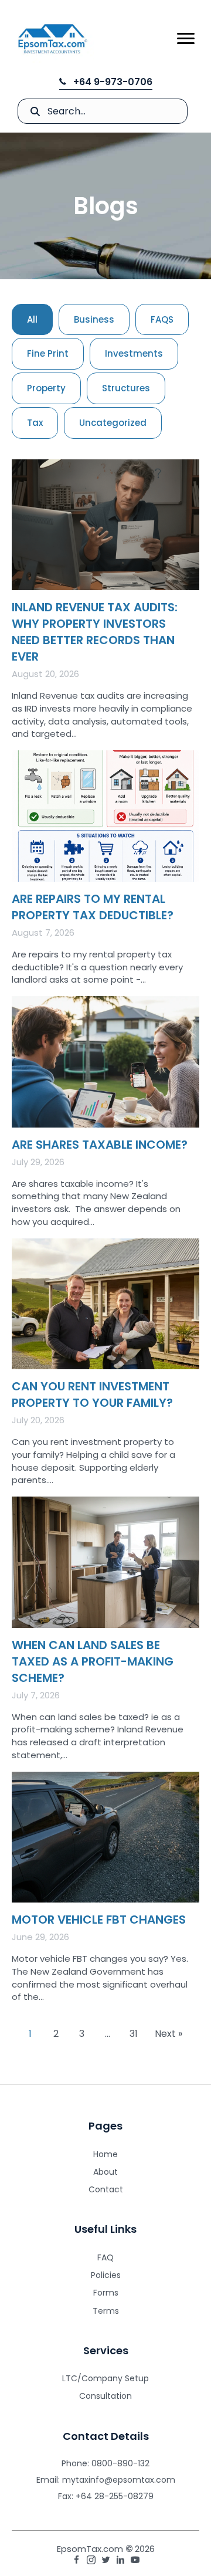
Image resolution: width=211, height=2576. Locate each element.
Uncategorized (113, 423)
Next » (169, 2034)
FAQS (162, 319)
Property (46, 388)
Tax (35, 423)
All (32, 319)
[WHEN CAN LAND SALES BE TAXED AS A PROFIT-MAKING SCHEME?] (105, 1634)
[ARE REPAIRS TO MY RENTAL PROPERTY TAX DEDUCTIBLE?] (105, 873)
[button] (106, 82)
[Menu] (186, 39)
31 (134, 2034)
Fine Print (48, 353)
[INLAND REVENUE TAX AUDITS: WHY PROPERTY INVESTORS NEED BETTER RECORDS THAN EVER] (105, 605)
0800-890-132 (120, 2463)
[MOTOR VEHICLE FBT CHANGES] (105, 1892)
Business (94, 319)
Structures (126, 388)
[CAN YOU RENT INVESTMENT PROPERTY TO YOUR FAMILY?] (105, 1367)
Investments (134, 353)
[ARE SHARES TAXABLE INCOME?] (105, 1117)
